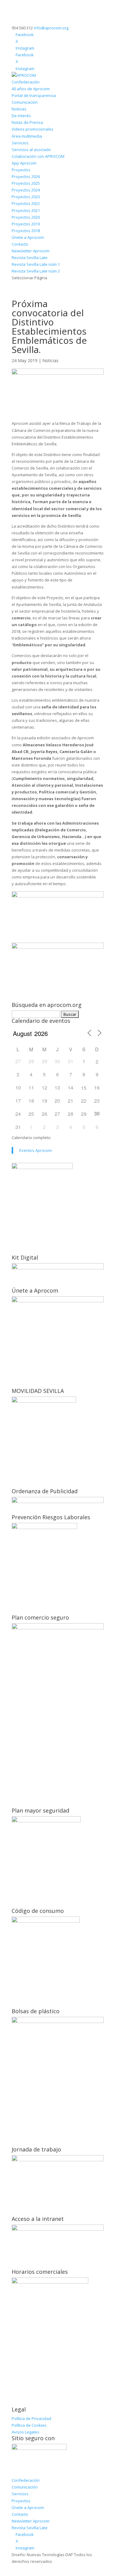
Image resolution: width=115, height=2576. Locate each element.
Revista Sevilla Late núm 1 (36, 264)
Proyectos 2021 (26, 210)
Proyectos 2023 (26, 197)
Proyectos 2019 (26, 224)
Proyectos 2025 (26, 183)
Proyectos (21, 170)
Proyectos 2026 (26, 176)
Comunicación (25, 102)
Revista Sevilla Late (30, 258)
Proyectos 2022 (26, 203)
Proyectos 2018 (26, 231)
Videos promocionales (33, 129)
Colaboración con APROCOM (38, 156)
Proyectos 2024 (26, 190)
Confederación (26, 82)
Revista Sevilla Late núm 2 (36, 271)
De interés (21, 116)
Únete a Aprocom (28, 237)
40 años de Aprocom (31, 89)
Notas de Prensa (27, 122)
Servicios (20, 143)
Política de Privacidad (31, 2418)
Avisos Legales (25, 2432)
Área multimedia (27, 136)
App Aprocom (24, 163)
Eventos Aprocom (36, 1150)
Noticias (19, 109)
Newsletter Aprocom (31, 251)
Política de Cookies (29, 2425)
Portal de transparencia (34, 95)
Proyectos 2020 (26, 217)
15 (84, 1088)
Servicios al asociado (31, 150)
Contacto (20, 244)
